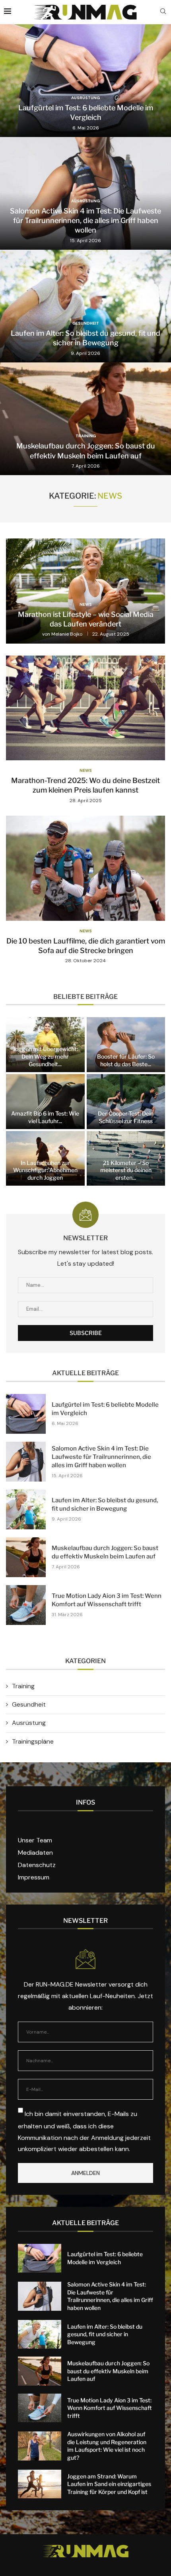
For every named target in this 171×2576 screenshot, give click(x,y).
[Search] (163, 12)
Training (23, 1686)
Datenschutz (37, 1865)
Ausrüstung (29, 1723)
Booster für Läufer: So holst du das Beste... (126, 1060)
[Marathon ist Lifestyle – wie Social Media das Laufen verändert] (85, 591)
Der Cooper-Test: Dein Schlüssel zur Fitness (126, 1117)
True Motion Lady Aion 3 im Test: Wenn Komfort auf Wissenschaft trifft (110, 2408)
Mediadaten (35, 1853)
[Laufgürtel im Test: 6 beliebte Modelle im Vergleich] (85, 81)
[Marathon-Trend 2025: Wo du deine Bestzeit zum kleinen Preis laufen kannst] (85, 730)
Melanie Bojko (67, 634)
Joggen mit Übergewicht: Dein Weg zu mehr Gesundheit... (45, 1056)
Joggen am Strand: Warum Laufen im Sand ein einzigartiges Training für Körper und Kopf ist (109, 2484)
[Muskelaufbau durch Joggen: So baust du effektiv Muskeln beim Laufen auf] (85, 419)
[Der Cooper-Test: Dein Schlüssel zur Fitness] (126, 1102)
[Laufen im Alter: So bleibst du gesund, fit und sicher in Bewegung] (85, 306)
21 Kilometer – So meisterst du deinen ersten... (126, 1170)
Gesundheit (29, 1704)
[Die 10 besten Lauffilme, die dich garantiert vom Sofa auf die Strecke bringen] (85, 890)
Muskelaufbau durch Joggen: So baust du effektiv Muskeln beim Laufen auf (108, 2371)
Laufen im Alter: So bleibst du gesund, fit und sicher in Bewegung (105, 2334)
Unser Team (35, 1840)
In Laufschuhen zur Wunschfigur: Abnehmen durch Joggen (45, 1170)
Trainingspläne (33, 1741)
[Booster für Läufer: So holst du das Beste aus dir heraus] (126, 1045)
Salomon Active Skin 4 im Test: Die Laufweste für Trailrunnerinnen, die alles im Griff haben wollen (85, 221)
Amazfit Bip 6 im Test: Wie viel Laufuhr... (45, 1117)
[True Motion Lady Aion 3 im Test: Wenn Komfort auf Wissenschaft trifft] (26, 1605)
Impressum (34, 1877)
